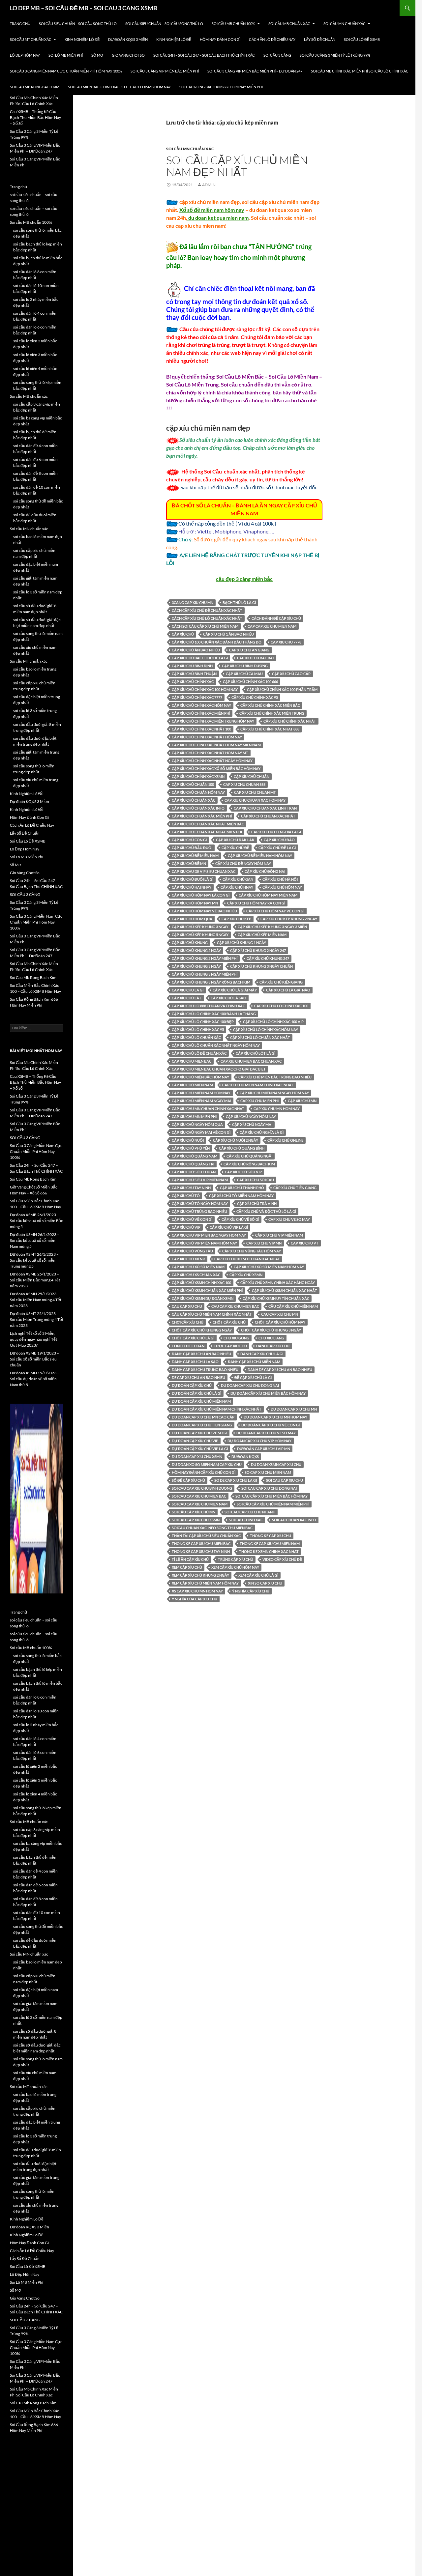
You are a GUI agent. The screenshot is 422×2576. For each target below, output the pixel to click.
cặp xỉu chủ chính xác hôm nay (201, 705)
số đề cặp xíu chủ (188, 1480)
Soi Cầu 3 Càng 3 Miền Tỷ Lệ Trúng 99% (335, 55)
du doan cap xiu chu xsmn (197, 1457)
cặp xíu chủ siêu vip (243, 1172)
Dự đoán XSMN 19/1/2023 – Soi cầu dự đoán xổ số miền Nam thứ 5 (35, 1379)
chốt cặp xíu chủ (229, 1322)
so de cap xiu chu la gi (236, 1480)
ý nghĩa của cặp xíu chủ (195, 1599)
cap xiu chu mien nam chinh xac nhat (258, 1085)
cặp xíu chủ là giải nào (288, 990)
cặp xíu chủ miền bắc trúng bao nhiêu (275, 1077)
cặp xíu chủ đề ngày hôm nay (243, 863)
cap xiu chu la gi (188, 990)
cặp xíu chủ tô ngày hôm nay (200, 1203)
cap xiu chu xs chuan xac (196, 1275)
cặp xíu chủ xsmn (246, 1275)
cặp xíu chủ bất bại (255, 658)
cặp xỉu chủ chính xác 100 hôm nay (205, 689)
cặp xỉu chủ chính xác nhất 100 (201, 729)
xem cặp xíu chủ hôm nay (235, 1567)
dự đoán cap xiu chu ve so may (266, 1433)
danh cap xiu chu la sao (195, 1362)
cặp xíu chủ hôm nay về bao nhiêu (204, 911)
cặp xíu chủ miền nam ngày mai (201, 1101)
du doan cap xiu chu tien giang (202, 1425)
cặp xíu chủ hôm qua (192, 919)
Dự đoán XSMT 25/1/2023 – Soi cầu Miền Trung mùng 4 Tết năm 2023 (37, 1319)
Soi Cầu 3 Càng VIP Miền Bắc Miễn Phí (165, 71)
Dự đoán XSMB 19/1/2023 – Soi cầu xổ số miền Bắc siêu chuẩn (34, 1359)
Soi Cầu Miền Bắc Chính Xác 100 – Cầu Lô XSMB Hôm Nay (119, 87)
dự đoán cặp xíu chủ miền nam (201, 1401)
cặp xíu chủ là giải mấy (235, 990)
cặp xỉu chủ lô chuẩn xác (196, 1037)
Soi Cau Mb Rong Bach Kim (35, 87)
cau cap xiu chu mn (280, 1314)
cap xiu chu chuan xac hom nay (255, 800)
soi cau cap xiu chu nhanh (250, 1512)
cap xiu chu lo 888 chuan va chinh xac (208, 1006)
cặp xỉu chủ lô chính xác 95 (198, 1030)
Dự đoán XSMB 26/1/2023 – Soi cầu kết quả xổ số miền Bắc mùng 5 (36, 1221)
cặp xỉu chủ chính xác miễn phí (201, 713)
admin (209, 185)
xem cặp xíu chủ (187, 1567)
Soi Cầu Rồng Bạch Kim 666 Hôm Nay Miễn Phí (221, 87)
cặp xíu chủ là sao (228, 998)
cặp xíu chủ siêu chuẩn (194, 1172)
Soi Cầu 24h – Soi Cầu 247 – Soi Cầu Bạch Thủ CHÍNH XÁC (204, 55)
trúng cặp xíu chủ (236, 1559)
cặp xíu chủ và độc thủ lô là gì (266, 1211)
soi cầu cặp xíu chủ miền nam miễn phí (273, 1504)
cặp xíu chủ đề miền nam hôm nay (260, 856)
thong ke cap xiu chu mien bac (201, 1544)
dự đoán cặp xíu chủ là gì (196, 1393)
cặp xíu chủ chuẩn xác (194, 800)
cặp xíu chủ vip (186, 1227)
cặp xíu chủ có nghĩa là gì (276, 832)
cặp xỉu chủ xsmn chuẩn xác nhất (285, 1290)
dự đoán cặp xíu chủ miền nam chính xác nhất (217, 1409)
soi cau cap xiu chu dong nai (269, 1488)
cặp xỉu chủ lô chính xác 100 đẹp (203, 1022)
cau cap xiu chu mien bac (235, 1306)
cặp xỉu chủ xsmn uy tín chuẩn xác (276, 1298)
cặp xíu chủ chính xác (193, 682)
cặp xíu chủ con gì (189, 840)
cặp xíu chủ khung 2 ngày (196, 950)
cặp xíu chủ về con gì (192, 1219)
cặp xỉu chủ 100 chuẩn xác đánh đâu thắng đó (217, 642)
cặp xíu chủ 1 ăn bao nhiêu (228, 634)
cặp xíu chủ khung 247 (268, 958)
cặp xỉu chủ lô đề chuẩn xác (199, 1053)
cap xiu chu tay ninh (191, 1188)
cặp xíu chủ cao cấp (291, 674)
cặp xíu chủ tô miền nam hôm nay (241, 1196)
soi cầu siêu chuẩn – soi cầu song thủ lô (78, 24)
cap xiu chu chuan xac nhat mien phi (207, 832)
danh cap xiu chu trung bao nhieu (205, 1370)
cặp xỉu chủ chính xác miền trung (272, 713)
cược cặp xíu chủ (230, 1346)
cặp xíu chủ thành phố (242, 1188)
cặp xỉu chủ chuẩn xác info (198, 808)
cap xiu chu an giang (249, 650)
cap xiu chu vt (305, 1243)
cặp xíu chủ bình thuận (194, 674)
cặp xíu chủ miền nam (192, 1085)
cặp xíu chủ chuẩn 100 (193, 784)
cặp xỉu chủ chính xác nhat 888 (270, 729)
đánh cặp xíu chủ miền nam (254, 1362)
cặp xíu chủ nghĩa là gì (262, 1132)
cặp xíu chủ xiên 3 (188, 1259)
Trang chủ (20, 24)
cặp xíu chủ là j (187, 998)
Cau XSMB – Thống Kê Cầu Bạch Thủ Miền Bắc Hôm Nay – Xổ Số (35, 117)
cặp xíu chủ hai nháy (192, 887)
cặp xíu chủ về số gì (240, 1219)
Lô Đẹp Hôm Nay (25, 55)
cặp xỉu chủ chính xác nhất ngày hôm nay (212, 761)
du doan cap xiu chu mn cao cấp (203, 1417)
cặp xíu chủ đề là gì (277, 848)
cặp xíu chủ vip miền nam (279, 1235)
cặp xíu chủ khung (190, 943)
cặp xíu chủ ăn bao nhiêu (196, 650)
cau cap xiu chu (187, 1306)
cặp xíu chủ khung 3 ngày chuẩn (261, 966)
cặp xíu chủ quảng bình (242, 1148)
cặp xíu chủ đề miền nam (195, 856)
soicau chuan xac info (294, 1520)
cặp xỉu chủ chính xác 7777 (197, 697)
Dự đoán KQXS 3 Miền (128, 39)
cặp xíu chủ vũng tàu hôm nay (252, 1251)
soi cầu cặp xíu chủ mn (194, 1512)
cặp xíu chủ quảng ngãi (249, 1156)
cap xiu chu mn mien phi (194, 1116)
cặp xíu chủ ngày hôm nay (251, 1116)
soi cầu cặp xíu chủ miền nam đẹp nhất (237, 166)
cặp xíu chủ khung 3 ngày (196, 966)
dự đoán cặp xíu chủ (192, 1385)
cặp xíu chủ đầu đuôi (192, 848)
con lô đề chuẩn (188, 1346)
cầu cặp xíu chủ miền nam (293, 1306)
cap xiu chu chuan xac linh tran (265, 808)
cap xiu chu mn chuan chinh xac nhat (208, 1109)
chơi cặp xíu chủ (188, 1322)
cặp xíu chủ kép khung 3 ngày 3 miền (272, 927)
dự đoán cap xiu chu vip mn (264, 1449)
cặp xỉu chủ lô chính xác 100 (281, 1006)
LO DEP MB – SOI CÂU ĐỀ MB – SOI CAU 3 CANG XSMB (84, 8)
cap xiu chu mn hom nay (277, 1109)
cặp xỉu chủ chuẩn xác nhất (268, 816)
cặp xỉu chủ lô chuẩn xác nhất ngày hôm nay (216, 1045)
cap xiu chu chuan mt (255, 792)
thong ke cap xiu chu (271, 1536)
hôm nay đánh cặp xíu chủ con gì (204, 1472)
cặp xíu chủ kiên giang (281, 982)
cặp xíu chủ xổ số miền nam (198, 1267)
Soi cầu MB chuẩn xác (289, 24)
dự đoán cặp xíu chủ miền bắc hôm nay (268, 1393)
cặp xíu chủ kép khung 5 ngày (200, 935)
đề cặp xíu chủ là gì (253, 1377)
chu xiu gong (236, 1338)
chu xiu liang (271, 1338)
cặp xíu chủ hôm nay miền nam (268, 895)
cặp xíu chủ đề (235, 848)
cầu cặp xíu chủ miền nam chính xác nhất (212, 1314)
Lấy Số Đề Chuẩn (320, 39)
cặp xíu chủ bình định (192, 666)
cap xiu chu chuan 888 (244, 784)
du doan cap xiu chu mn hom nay (275, 1417)
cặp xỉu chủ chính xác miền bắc (270, 705)
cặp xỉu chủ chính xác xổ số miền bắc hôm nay (216, 769)
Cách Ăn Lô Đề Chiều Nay (272, 39)
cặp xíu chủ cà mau (244, 674)
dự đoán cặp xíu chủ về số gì (199, 1433)
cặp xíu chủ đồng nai (265, 871)
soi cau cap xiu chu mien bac (199, 1496)
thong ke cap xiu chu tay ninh (201, 1551)
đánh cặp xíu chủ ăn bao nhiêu (201, 1354)
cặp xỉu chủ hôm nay (282, 887)
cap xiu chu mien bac (192, 1061)
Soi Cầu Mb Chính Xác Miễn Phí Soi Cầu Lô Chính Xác (360, 71)
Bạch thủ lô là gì (239, 602)
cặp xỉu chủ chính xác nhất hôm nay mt (210, 753)
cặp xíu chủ (183, 634)
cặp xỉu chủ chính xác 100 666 (250, 682)
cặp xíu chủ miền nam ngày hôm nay (274, 1093)
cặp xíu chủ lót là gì (256, 1053)
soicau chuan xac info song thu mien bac (212, 1528)
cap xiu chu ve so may (289, 1219)
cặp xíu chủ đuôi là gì (193, 879)
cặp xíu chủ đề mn (189, 863)
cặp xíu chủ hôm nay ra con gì (256, 903)
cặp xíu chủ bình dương (245, 666)
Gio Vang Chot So (128, 55)
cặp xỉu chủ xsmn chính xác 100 (201, 1283)
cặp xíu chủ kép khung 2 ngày (289, 919)
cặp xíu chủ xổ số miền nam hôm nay (269, 1267)
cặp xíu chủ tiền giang (295, 1188)
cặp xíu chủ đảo (279, 840)
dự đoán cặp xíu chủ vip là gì (200, 1449)
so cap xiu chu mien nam (268, 1472)
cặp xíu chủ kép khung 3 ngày (200, 927)
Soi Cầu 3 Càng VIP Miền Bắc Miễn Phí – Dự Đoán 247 (255, 71)
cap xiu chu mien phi (259, 1101)
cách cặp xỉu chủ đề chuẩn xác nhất (207, 610)
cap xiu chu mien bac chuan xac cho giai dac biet (219, 1069)
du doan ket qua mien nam (218, 218)
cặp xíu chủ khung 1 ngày (241, 943)
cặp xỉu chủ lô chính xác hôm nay (266, 1030)
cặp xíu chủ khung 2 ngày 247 (258, 950)
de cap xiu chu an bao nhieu (198, 1377)
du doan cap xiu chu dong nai (250, 1385)
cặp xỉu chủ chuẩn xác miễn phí (202, 816)
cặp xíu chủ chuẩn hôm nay (198, 792)
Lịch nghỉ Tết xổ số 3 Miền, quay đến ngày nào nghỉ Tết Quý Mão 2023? (33, 1339)
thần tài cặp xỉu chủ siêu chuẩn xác (206, 1536)
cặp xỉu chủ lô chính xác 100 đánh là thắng (214, 1014)
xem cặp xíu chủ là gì (258, 1575)
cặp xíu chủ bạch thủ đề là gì (200, 658)
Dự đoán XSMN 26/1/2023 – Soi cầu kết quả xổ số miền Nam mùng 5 (35, 1240)
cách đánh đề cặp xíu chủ (276, 618)
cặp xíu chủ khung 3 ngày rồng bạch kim (211, 982)
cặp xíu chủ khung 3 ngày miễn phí (205, 974)
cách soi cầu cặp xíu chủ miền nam (205, 626)
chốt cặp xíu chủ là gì (193, 1338)
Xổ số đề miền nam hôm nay (212, 210)
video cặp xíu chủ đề (282, 1559)
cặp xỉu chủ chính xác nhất (290, 721)
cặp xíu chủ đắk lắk (235, 840)
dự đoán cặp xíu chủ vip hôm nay (259, 1441)
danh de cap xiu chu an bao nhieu (280, 1370)
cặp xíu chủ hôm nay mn (195, 903)
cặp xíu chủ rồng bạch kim (249, 1164)
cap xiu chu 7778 (286, 642)
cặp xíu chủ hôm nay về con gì (275, 911)
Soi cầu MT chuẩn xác (31, 39)
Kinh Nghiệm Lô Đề (82, 39)
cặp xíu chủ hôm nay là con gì (201, 895)
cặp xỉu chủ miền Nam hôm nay (201, 1093)
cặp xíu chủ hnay (237, 887)
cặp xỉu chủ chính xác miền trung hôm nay (213, 721)
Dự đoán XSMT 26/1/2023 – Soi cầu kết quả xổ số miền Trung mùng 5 (34, 1260)
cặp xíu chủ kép (236, 919)
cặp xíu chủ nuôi (188, 1140)
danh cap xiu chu (273, 1346)
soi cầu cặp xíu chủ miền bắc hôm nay (271, 1496)
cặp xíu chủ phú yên (191, 1148)
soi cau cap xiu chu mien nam (200, 1504)
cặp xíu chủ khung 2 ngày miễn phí (205, 958)
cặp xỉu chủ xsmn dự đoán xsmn (203, 1298)
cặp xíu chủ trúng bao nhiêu (199, 1211)
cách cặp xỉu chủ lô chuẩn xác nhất (207, 618)
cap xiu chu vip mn (264, 1243)
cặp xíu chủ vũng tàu (192, 1251)
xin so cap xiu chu (265, 1583)
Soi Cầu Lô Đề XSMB (362, 39)
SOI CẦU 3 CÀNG (277, 55)
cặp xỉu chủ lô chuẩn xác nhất (260, 1037)
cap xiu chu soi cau (256, 1180)
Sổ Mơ (97, 55)
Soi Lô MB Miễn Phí (66, 55)
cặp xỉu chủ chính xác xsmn (198, 776)
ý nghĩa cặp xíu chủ (251, 1591)
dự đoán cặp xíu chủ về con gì (271, 1425)
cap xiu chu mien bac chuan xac (251, 1061)
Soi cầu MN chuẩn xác (345, 24)
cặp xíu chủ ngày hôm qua (197, 1124)
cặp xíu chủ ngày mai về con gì (201, 1132)
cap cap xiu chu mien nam (272, 626)
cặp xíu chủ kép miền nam (262, 935)
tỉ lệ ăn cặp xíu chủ (190, 1559)
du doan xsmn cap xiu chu (276, 1464)
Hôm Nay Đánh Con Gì (220, 39)
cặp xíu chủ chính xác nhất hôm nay (207, 737)
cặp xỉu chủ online (285, 1140)
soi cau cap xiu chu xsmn (196, 1520)
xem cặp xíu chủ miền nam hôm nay (205, 1583)
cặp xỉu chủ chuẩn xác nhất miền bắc (208, 824)
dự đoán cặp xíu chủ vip (195, 1441)
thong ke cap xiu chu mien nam (270, 1544)
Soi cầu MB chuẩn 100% (233, 24)
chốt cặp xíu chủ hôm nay (280, 1322)
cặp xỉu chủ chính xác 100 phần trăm (282, 689)
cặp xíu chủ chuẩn (252, 776)
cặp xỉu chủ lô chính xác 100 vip (273, 1022)
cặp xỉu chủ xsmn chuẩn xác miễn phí (207, 1290)
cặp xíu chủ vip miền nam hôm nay (204, 1243)
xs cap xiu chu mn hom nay (197, 1591)
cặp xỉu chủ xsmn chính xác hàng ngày (278, 1283)
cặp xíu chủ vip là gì (229, 1227)
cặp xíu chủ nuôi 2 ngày (236, 1140)
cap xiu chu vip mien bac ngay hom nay (209, 1235)
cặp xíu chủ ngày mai (252, 1124)
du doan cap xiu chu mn (294, 1409)
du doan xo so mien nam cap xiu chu (207, 1464)
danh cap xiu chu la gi (262, 1354)
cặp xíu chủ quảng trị (193, 1164)
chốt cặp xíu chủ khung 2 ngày (202, 1330)
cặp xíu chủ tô (186, 1196)
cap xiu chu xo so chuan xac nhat (247, 1259)
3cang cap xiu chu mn (193, 602)
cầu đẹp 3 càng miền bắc (244, 579)
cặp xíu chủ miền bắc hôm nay (200, 1077)
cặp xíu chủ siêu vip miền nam (200, 1180)
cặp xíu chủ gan (238, 879)
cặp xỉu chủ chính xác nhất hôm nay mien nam (216, 745)
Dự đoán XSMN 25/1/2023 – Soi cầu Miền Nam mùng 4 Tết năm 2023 (36, 1300)
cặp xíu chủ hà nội (280, 879)
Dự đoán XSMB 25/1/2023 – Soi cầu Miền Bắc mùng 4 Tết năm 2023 (35, 1280)
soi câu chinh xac (246, 1520)
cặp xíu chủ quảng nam (195, 1156)
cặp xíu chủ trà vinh (257, 1203)
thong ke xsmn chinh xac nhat (269, 1551)
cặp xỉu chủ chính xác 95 (255, 697)
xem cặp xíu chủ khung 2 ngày (200, 1575)
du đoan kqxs (245, 1457)
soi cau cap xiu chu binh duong (202, 1488)
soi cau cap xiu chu (285, 1480)
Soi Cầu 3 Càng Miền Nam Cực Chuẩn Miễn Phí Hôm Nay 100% (66, 71)
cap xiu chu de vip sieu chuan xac (204, 871)
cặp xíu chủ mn (302, 1101)
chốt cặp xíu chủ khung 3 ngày (271, 1330)
